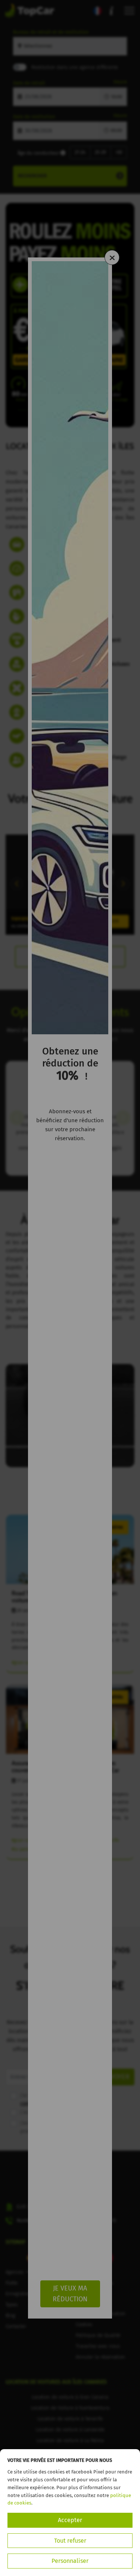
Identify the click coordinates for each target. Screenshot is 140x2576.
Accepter (70, 2520)
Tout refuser (70, 2541)
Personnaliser (70, 2561)
